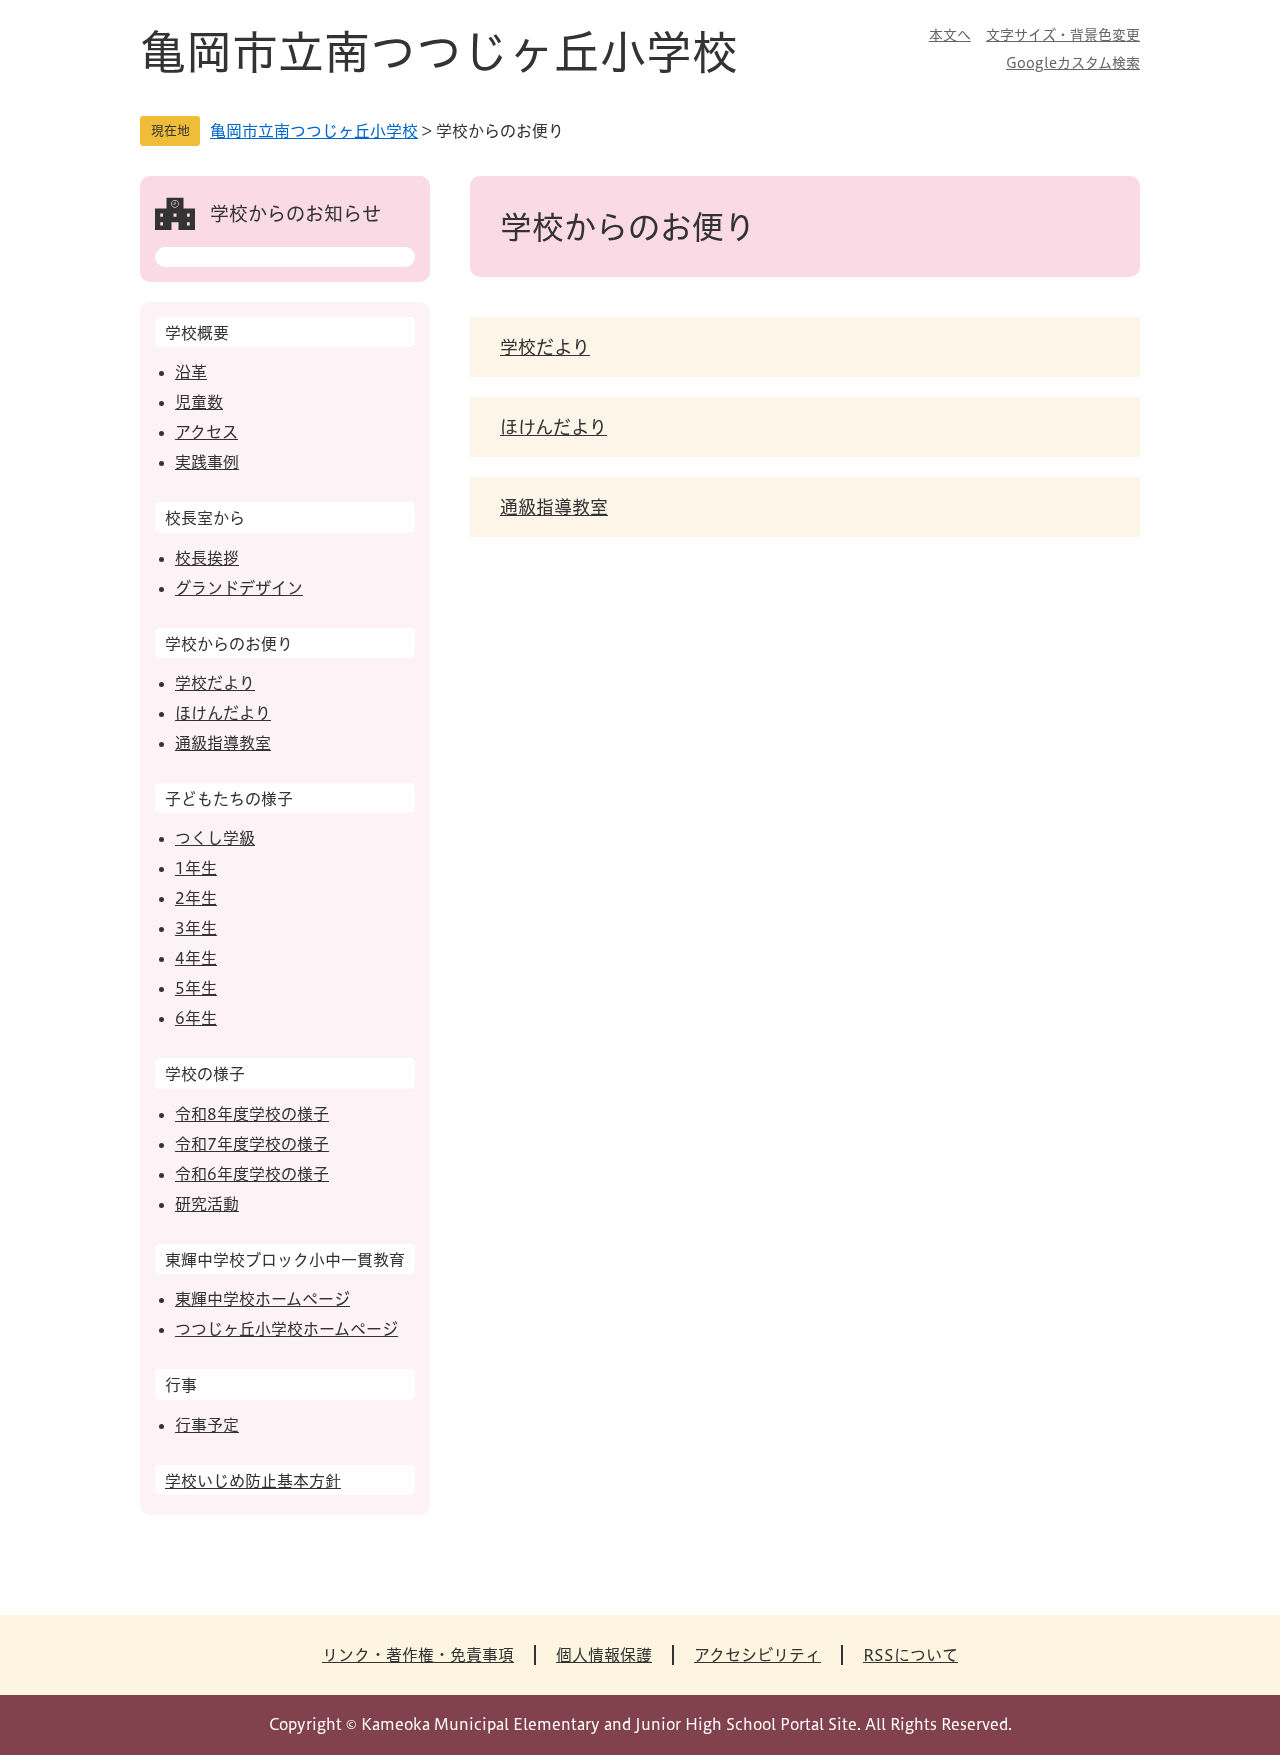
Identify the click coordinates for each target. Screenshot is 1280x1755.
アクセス (206, 432)
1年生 (196, 868)
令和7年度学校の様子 (252, 1144)
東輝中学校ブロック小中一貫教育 (285, 1260)
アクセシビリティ (757, 1655)
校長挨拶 (207, 558)
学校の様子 (205, 1074)
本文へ (950, 35)
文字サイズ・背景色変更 (1063, 35)
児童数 (199, 402)
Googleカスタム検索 (1073, 63)
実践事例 (207, 462)
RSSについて (910, 1655)
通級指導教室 (554, 507)
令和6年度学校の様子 (252, 1174)
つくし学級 (215, 838)
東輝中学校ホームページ (262, 1299)
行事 (181, 1385)
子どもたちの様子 (229, 799)
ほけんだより (553, 427)
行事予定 (207, 1425)
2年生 (196, 898)
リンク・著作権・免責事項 (418, 1655)
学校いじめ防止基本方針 (253, 1481)
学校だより (545, 347)
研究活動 (207, 1204)
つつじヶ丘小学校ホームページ (286, 1329)
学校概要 (197, 333)
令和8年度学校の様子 (252, 1114)
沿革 (191, 372)
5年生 (196, 988)
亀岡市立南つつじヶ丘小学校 (439, 52)
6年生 (196, 1018)
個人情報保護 (604, 1655)
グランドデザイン (239, 588)
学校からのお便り (229, 644)
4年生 (196, 958)
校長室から (205, 518)
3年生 (196, 928)
